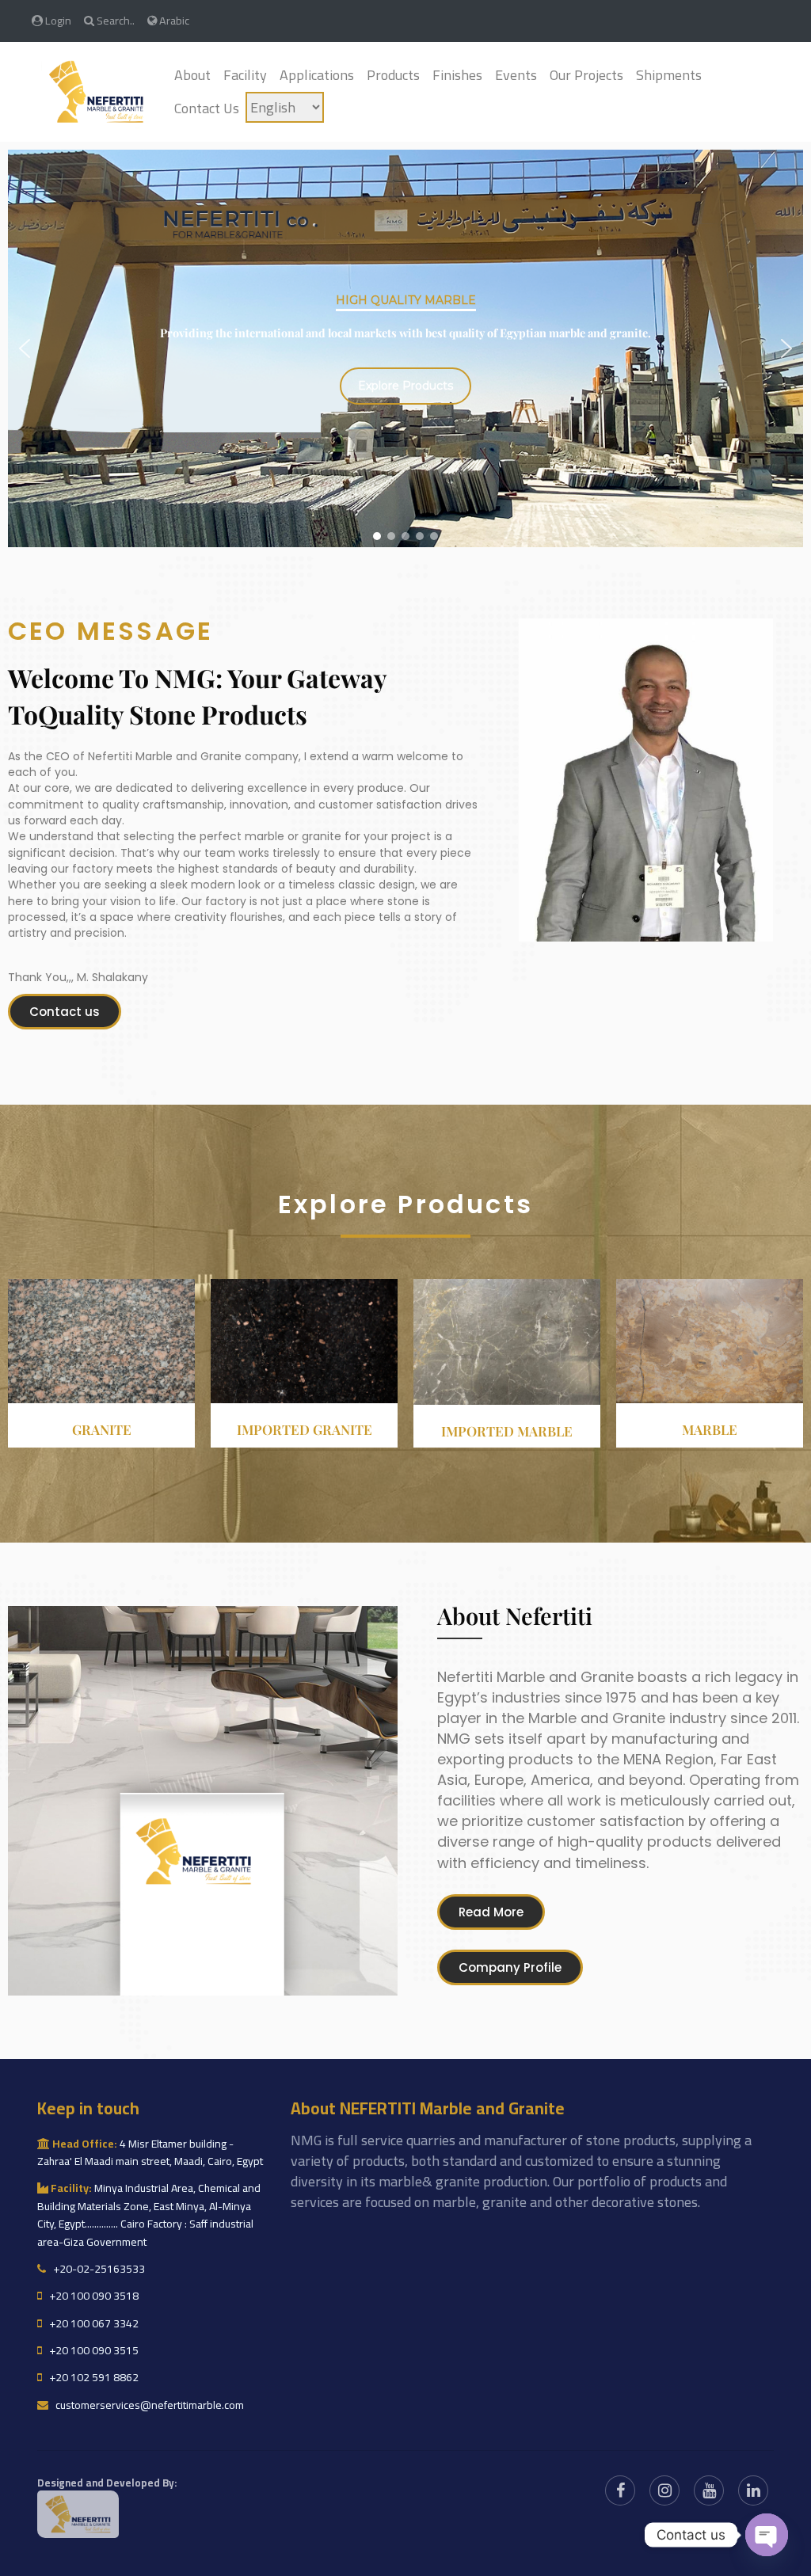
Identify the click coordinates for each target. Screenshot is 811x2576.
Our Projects (586, 75)
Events (516, 75)
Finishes (457, 75)
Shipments (669, 75)
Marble (710, 1429)
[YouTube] (709, 2490)
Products (393, 75)
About (192, 75)
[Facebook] (620, 2490)
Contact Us (207, 108)
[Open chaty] (767, 2535)
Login (57, 20)
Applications (317, 75)
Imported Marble (507, 1431)
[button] (25, 348)
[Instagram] (664, 2490)
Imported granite (305, 1429)
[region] (405, 348)
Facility (245, 75)
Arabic (173, 20)
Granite (102, 1429)
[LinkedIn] (753, 2490)
